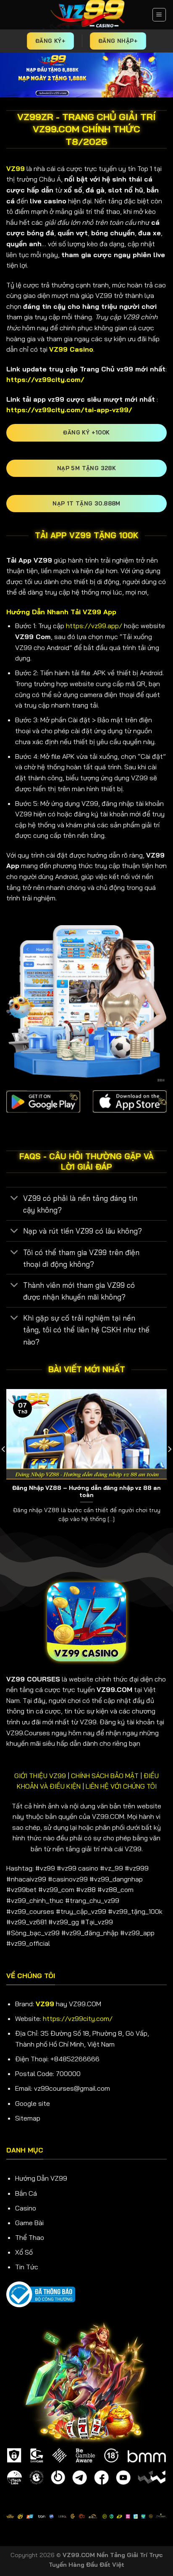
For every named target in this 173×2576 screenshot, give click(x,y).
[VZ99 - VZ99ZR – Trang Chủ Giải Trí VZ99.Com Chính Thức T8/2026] (87, 15)
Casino (26, 2208)
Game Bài (29, 2223)
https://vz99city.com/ (78, 2018)
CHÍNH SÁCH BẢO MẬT (105, 1776)
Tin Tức (27, 2267)
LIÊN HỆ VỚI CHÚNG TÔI (121, 1786)
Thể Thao (30, 2237)
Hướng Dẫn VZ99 (41, 2178)
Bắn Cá (26, 2193)
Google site (33, 2103)
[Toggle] (14, 1199)
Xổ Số (24, 2252)
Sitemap (28, 2118)
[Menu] (159, 15)
